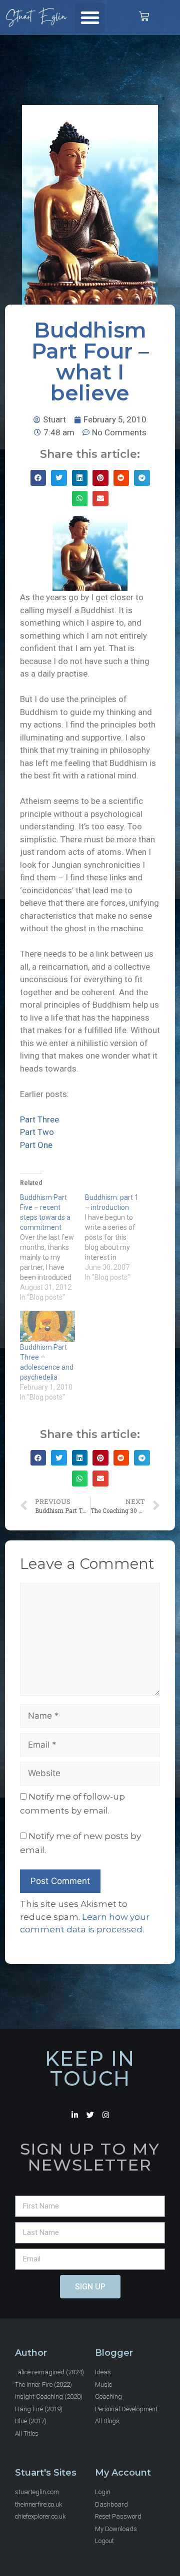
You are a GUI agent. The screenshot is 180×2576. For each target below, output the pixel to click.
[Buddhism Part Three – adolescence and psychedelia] (47, 1326)
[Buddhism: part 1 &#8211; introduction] (117, 1237)
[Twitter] (90, 2115)
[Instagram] (106, 2115)
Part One (36, 1145)
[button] (90, 17)
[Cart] (144, 16)
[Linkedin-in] (75, 2115)
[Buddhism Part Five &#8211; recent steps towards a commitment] (52, 1247)
